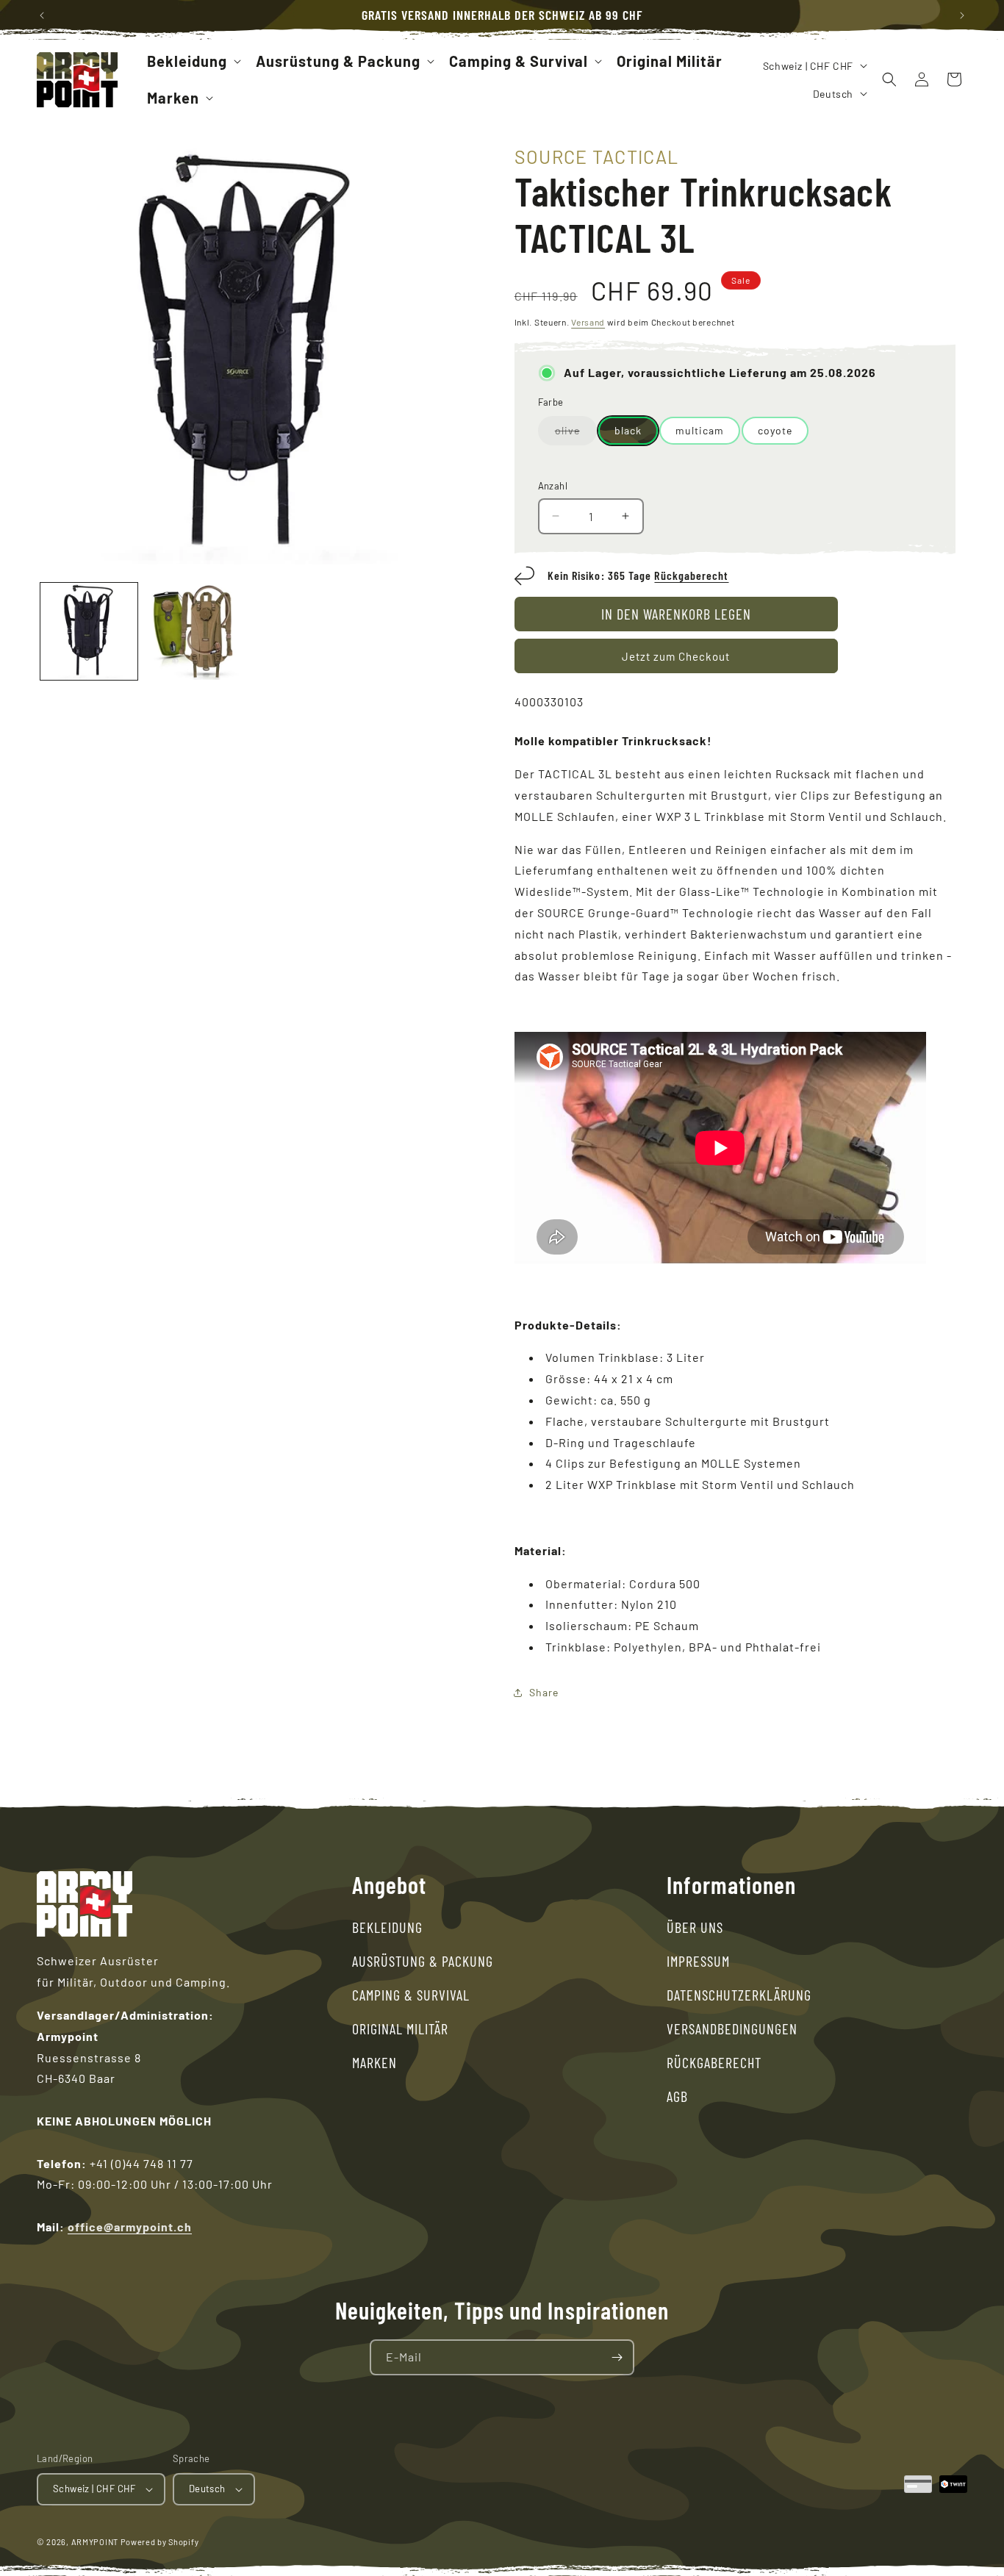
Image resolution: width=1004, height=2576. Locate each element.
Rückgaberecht (691, 575)
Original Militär (400, 2028)
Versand (588, 322)
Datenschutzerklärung (739, 1995)
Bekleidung (387, 1927)
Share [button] (544, 1692)
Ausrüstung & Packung (423, 1961)
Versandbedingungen (732, 2028)
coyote (775, 430)
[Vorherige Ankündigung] (42, 15)
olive (576, 434)
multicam (700, 430)
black (628, 430)
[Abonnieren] (617, 2357)
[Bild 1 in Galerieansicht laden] (89, 631)
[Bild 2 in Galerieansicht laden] (193, 631)
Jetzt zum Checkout (676, 656)
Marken (374, 2062)
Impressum (698, 1961)
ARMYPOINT (95, 2542)
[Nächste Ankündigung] (962, 15)
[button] (193, 61)
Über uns (695, 1927)
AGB (677, 2096)
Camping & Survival (411, 1995)
